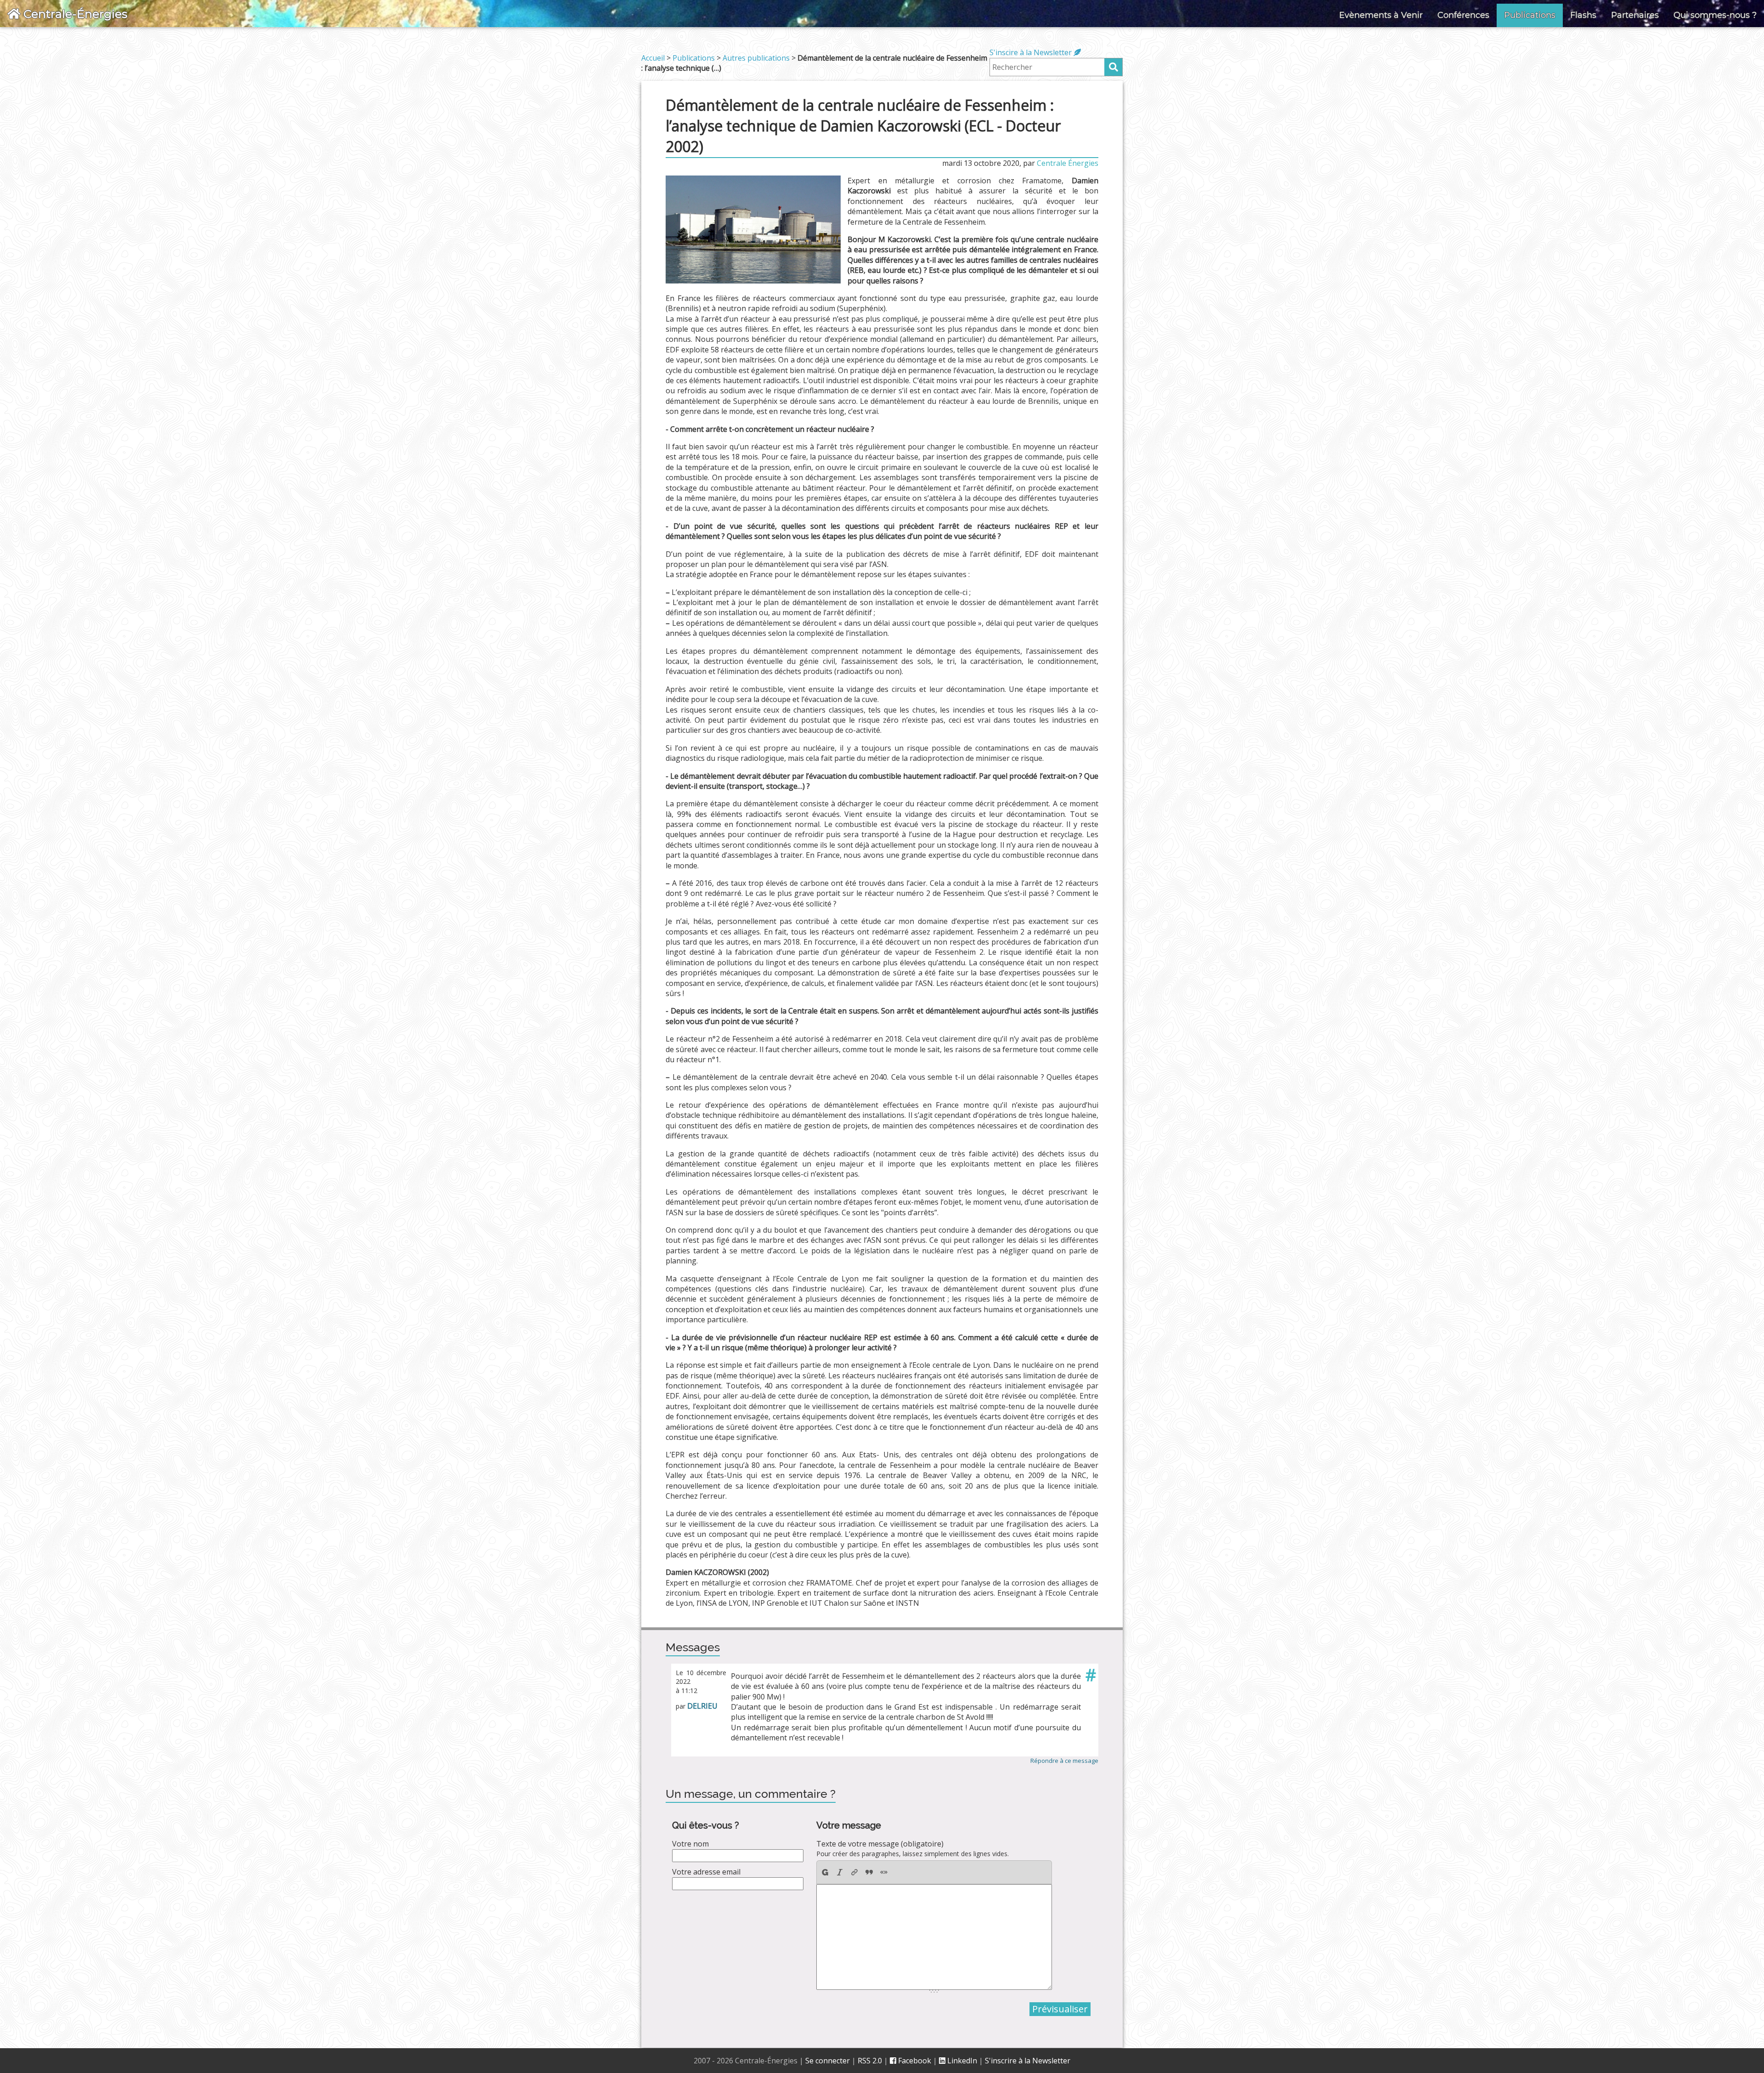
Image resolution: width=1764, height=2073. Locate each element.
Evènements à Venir (1381, 15)
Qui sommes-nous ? (1715, 15)
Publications (1530, 15)
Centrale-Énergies (74, 14)
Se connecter (828, 2061)
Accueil (653, 58)
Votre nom (690, 1844)
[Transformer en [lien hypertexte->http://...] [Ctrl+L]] (854, 1872)
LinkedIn (961, 2061)
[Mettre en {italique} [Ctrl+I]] (840, 1872)
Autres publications (756, 58)
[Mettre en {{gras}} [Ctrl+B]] (825, 1872)
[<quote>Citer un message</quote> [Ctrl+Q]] (869, 1872)
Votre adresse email (706, 1872)
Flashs (1583, 15)
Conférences (1463, 15)
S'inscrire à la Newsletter (1028, 2061)
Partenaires (1635, 15)
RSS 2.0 (870, 2061)
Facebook (914, 2061)
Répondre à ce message (1064, 1761)
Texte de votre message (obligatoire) (880, 1844)
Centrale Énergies (1068, 163)
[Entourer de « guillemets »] (884, 1872)
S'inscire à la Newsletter (1032, 52)
